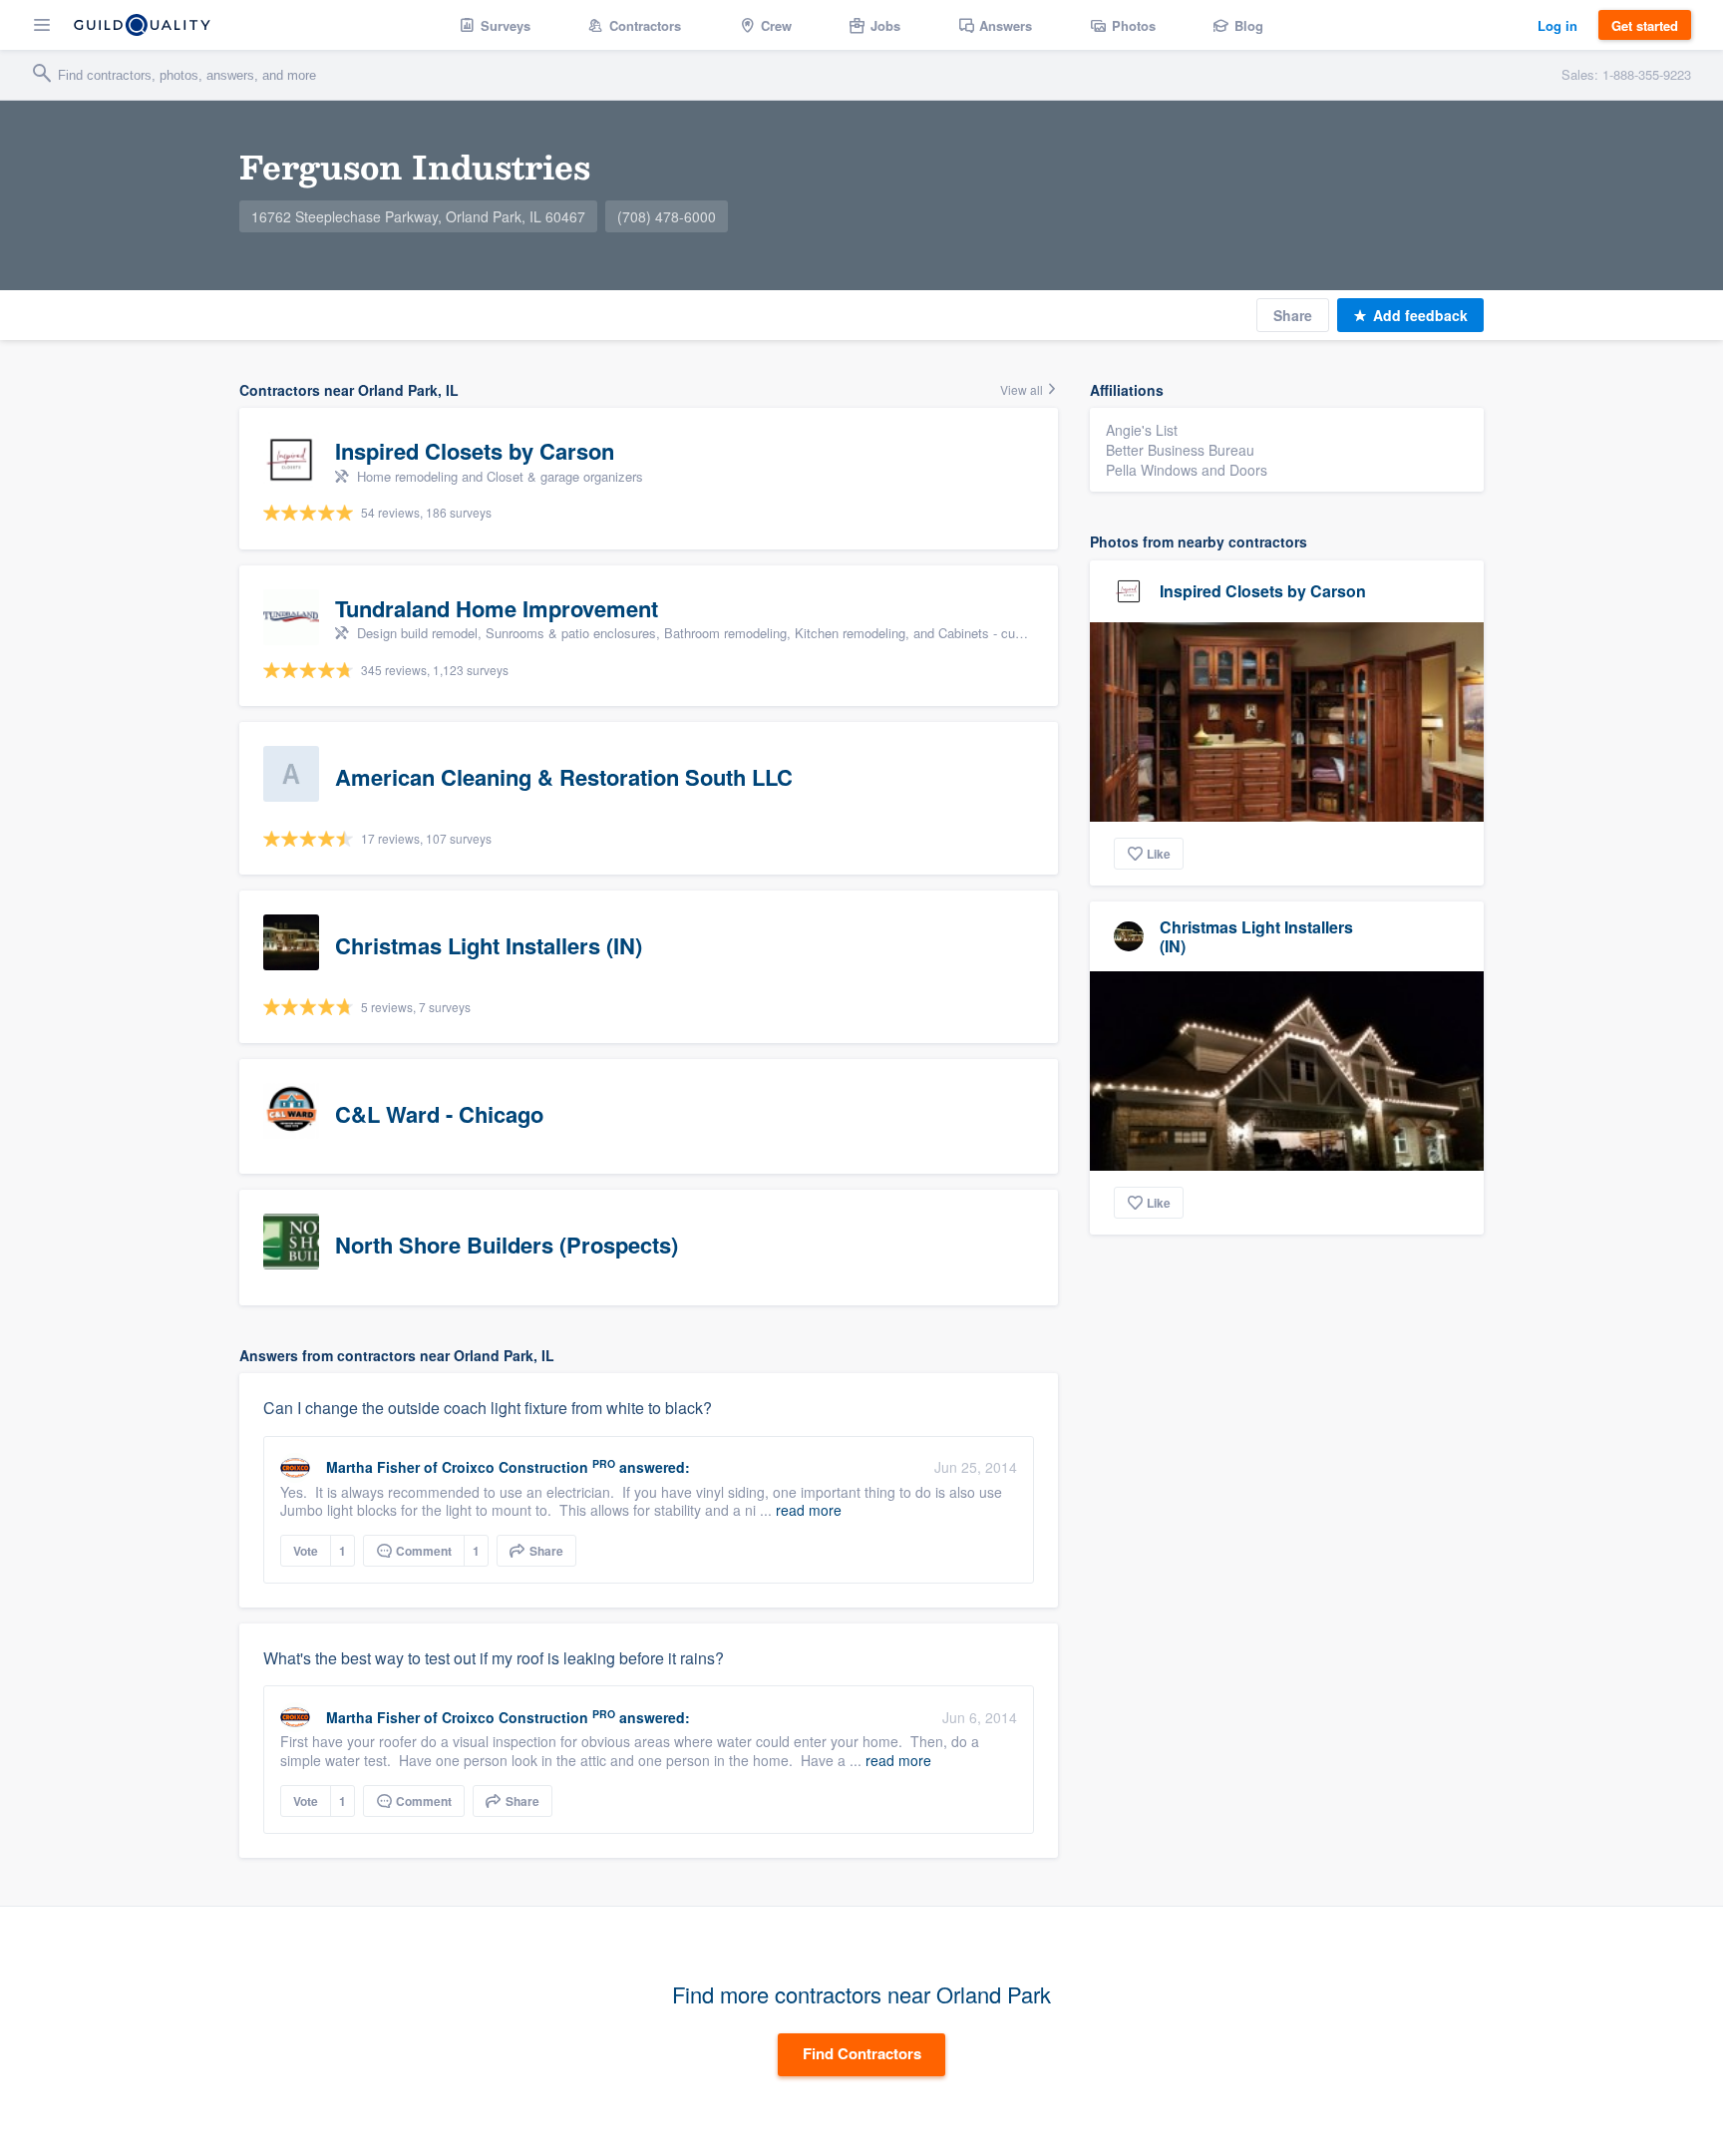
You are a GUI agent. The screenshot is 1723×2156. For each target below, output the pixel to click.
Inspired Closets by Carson (1263, 591)
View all (1023, 389)
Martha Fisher (373, 1467)
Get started (1645, 25)
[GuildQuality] (142, 25)
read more (809, 1510)
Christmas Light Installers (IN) (1256, 936)
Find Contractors (862, 2053)
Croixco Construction (515, 1467)
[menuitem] (495, 25)
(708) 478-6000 (667, 216)
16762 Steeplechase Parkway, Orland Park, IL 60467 (418, 216)
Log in (1557, 25)
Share (1293, 315)
